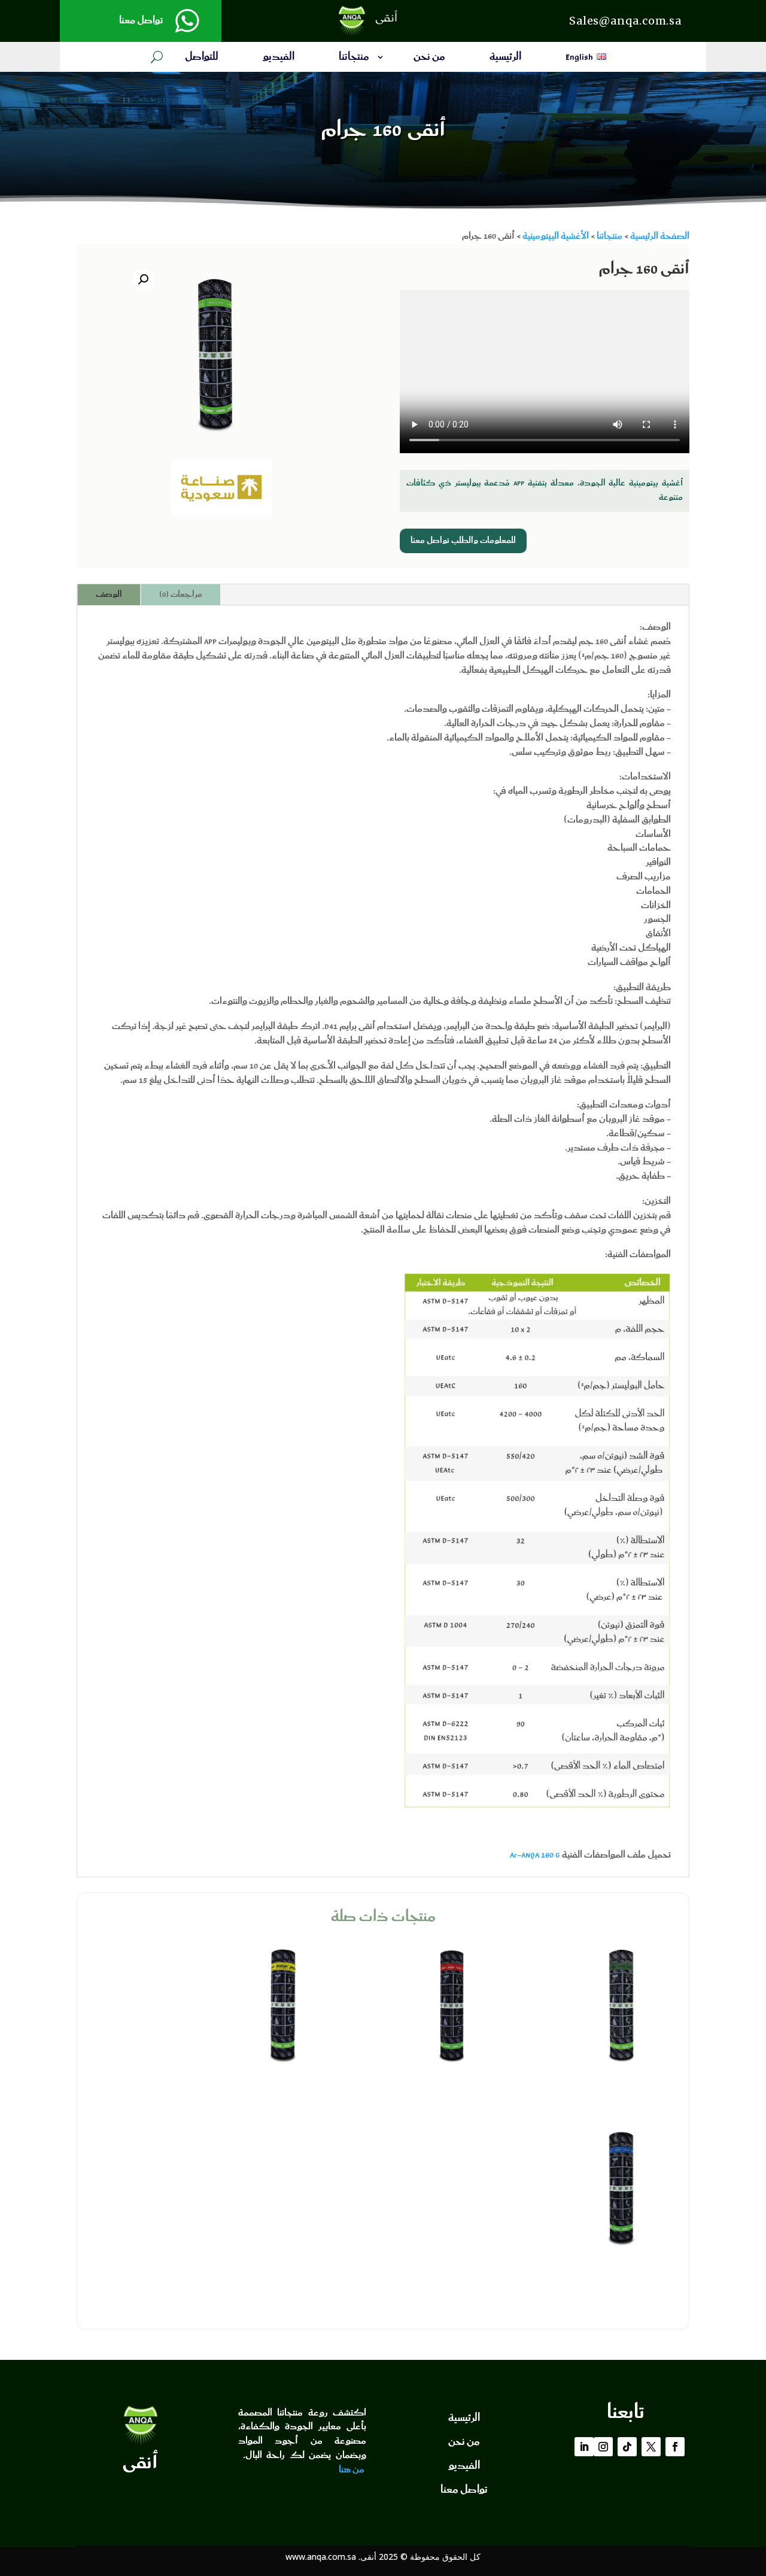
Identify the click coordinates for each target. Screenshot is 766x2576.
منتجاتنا (354, 59)
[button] (143, 280)
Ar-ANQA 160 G (535, 1855)
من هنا (352, 2470)
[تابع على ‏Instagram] (603, 2447)
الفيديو (279, 59)
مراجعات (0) (181, 594)
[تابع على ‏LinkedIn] (584, 2447)
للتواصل (202, 59)
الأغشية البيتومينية (556, 236)
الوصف (109, 594)
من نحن (429, 59)
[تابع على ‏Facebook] (675, 2447)
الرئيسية (505, 59)
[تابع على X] (651, 2447)
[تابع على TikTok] (627, 2447)
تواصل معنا (141, 21)
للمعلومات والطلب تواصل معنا (463, 541)
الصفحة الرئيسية (660, 236)
